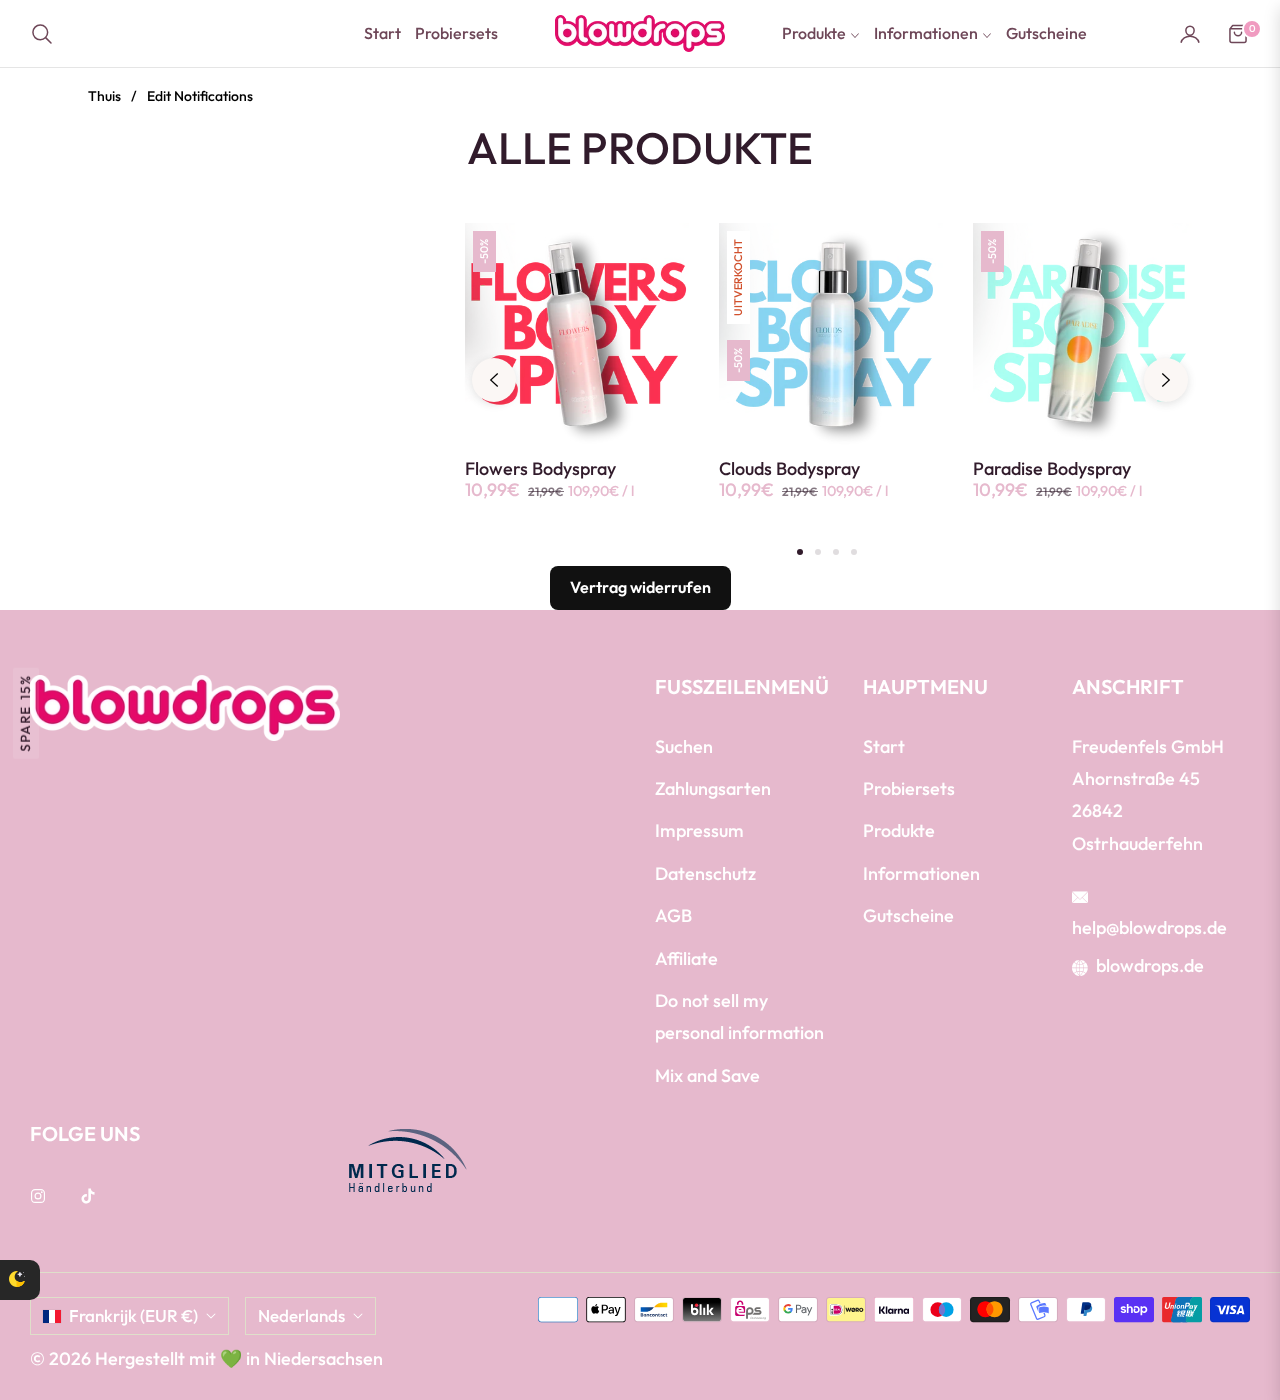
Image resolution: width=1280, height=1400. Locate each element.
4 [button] (854, 552)
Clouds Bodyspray (789, 469)
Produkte (899, 830)
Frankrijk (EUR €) (133, 1315)
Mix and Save (707, 1075)
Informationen (921, 873)
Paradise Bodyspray (1052, 469)
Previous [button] (494, 380)
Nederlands (301, 1315)
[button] (48, 34)
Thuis (104, 96)
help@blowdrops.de (1149, 927)
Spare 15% (25, 712)
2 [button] (818, 552)
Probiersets (909, 788)
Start (884, 746)
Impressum (699, 830)
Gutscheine (908, 915)
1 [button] (800, 552)
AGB (673, 915)
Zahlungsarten (713, 788)
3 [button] (836, 552)
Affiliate (686, 958)
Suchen (684, 746)
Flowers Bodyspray (540, 469)
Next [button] (1166, 380)
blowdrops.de (1150, 965)
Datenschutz (705, 873)
